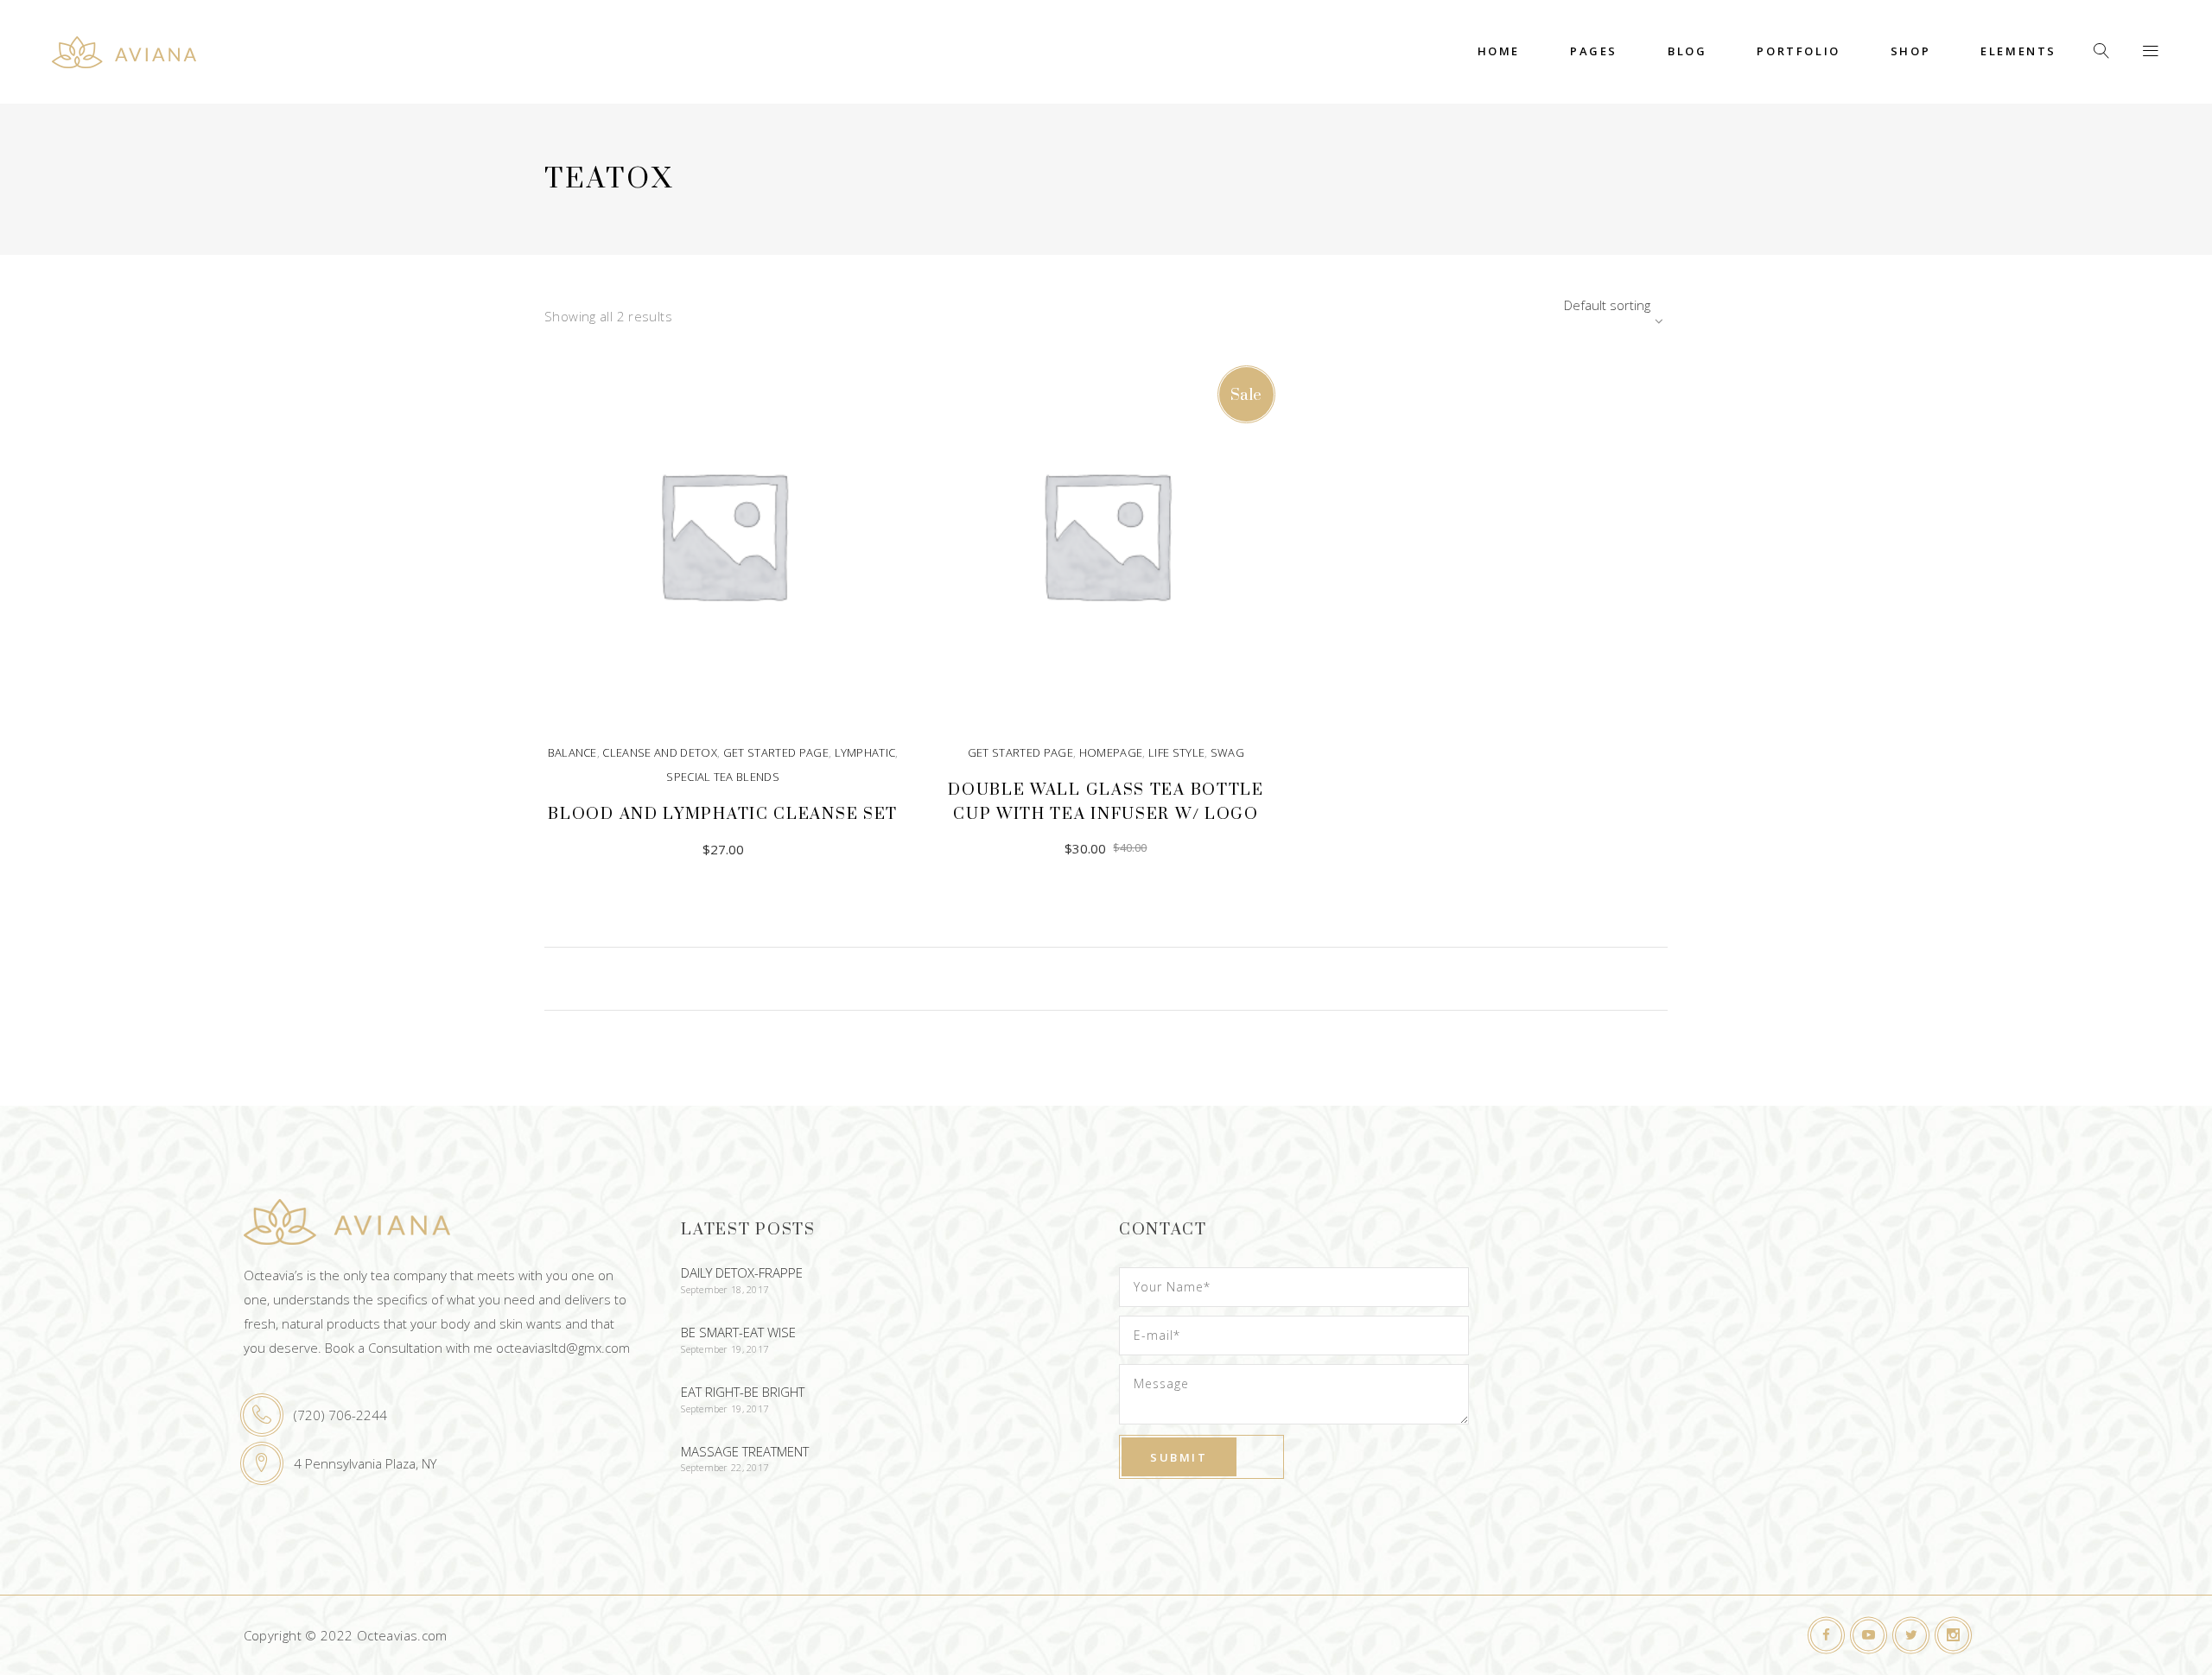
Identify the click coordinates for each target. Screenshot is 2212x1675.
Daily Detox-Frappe (742, 1272)
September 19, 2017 (725, 1349)
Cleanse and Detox (660, 752)
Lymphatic (865, 752)
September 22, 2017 (725, 1467)
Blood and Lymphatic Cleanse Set (723, 814)
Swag (1227, 752)
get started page (776, 752)
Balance (572, 752)
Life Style (1176, 752)
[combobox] (1560, 305)
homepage (1111, 752)
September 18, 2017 (725, 1289)
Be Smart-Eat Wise (738, 1332)
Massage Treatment (745, 1451)
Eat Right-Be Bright (743, 1392)
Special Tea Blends (723, 777)
